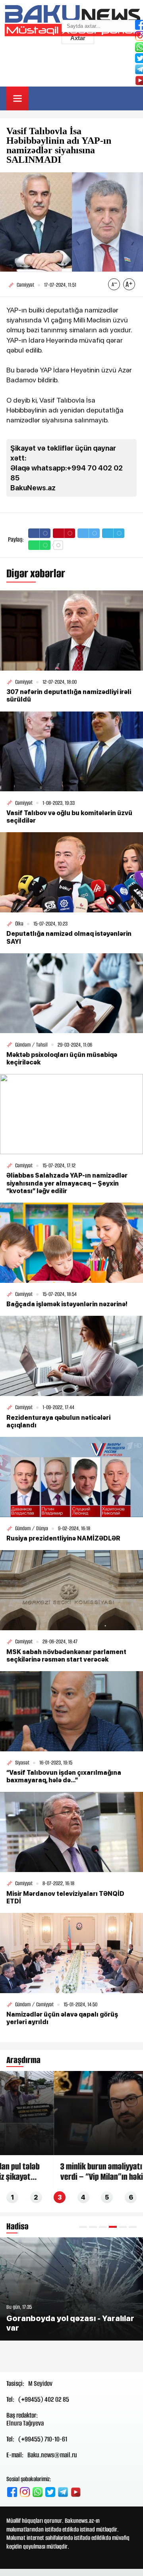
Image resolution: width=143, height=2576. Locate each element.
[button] (83, 2227)
